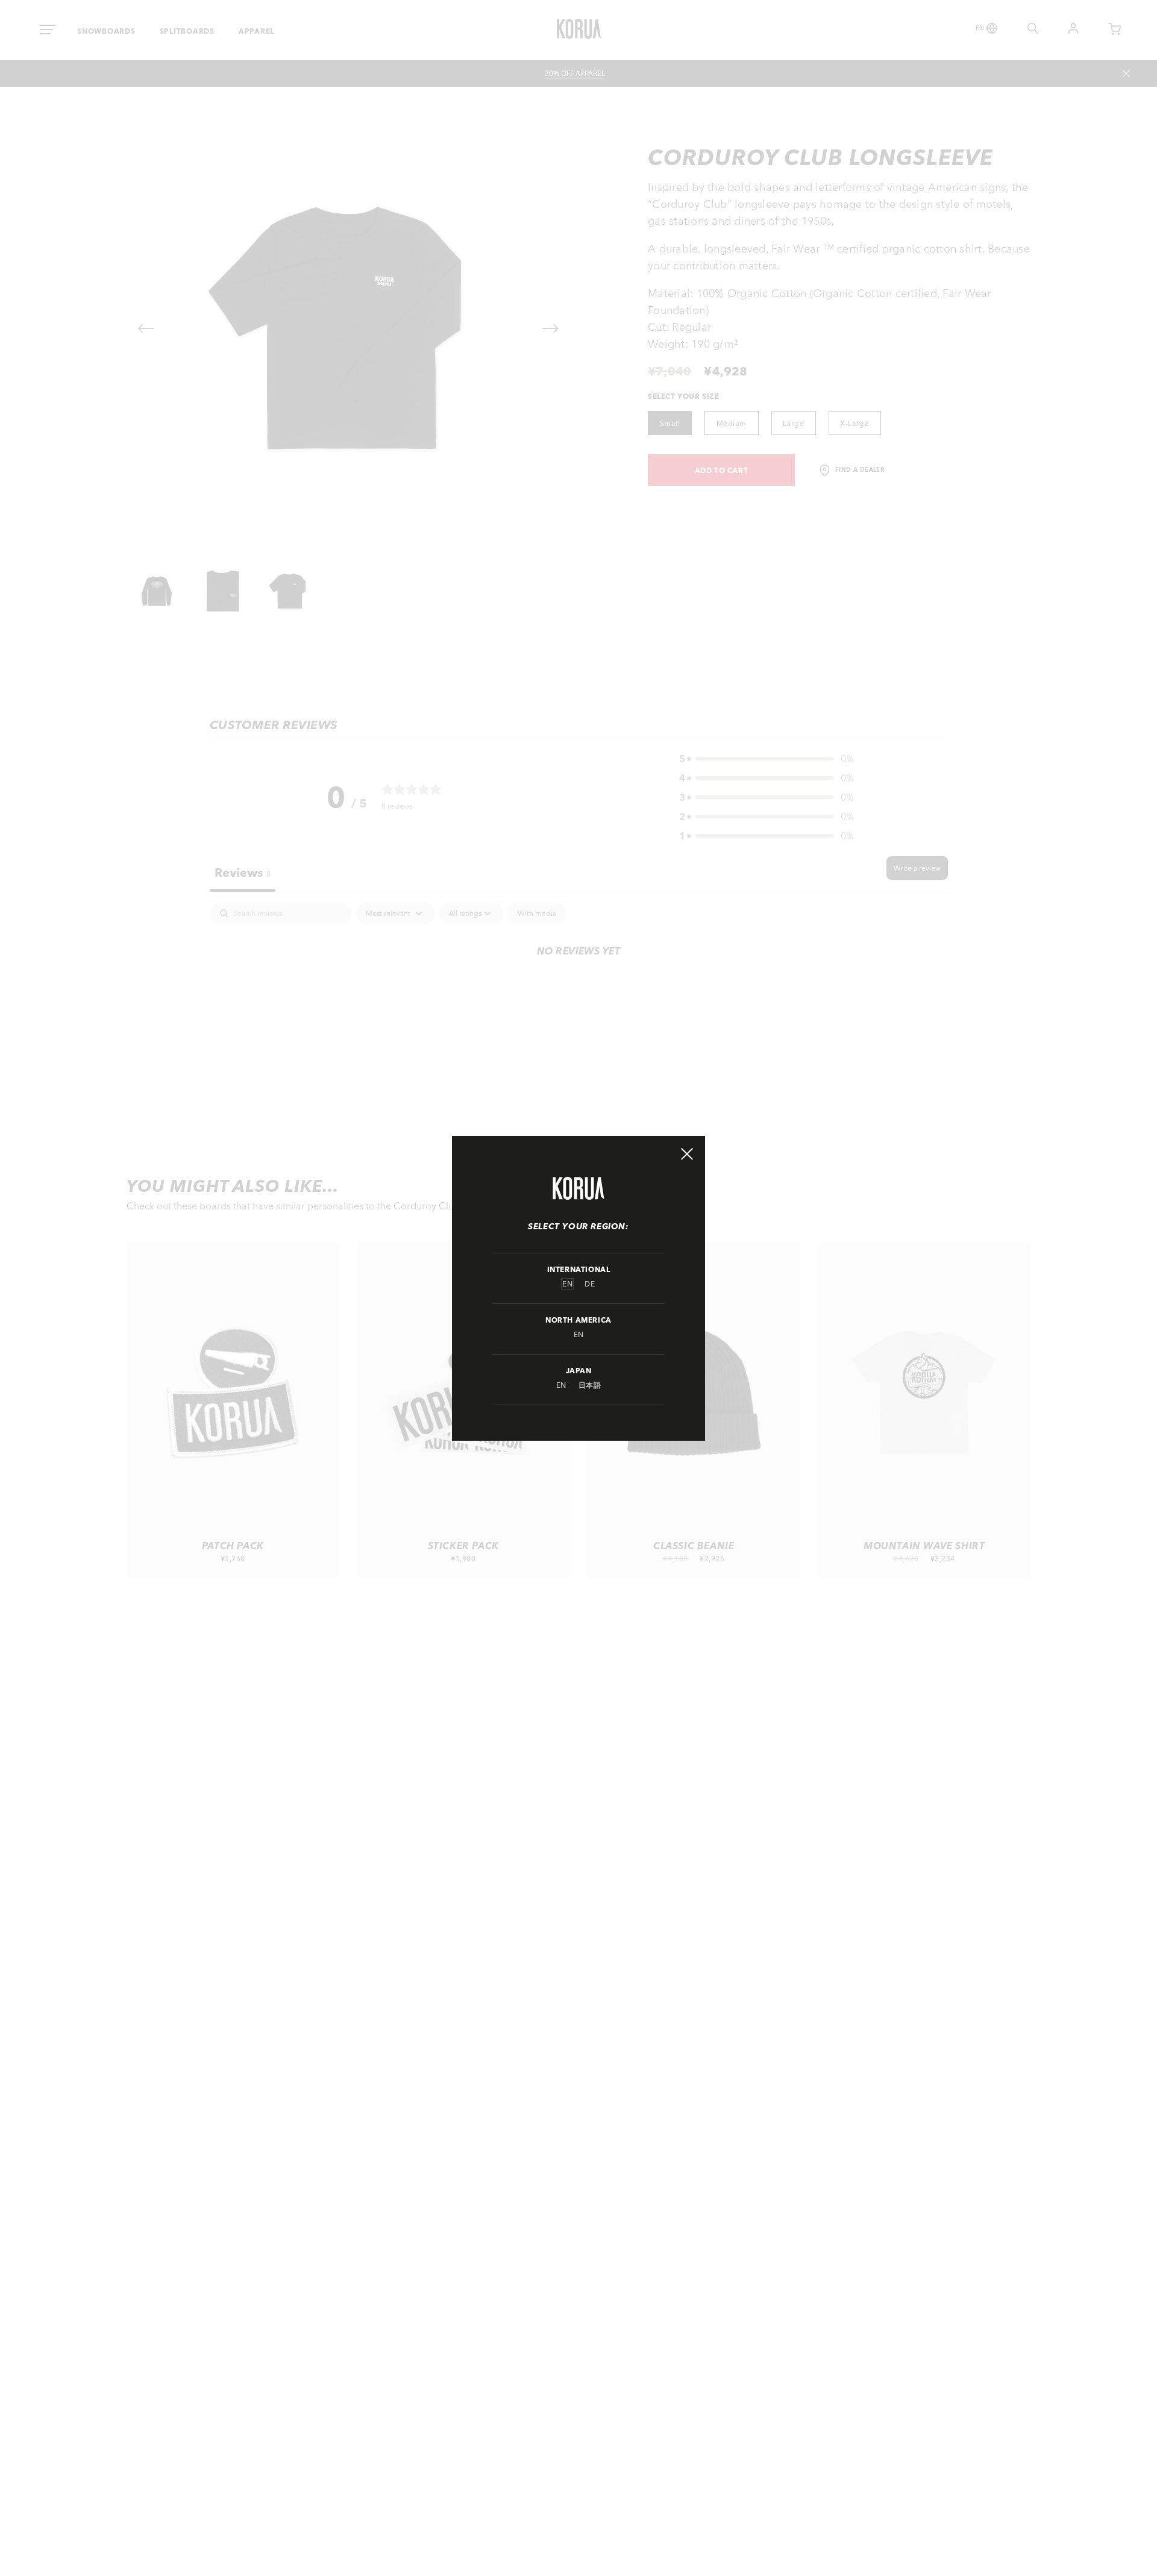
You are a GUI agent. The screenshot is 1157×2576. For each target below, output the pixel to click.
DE (590, 1284)
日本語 (590, 1385)
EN (567, 1284)
